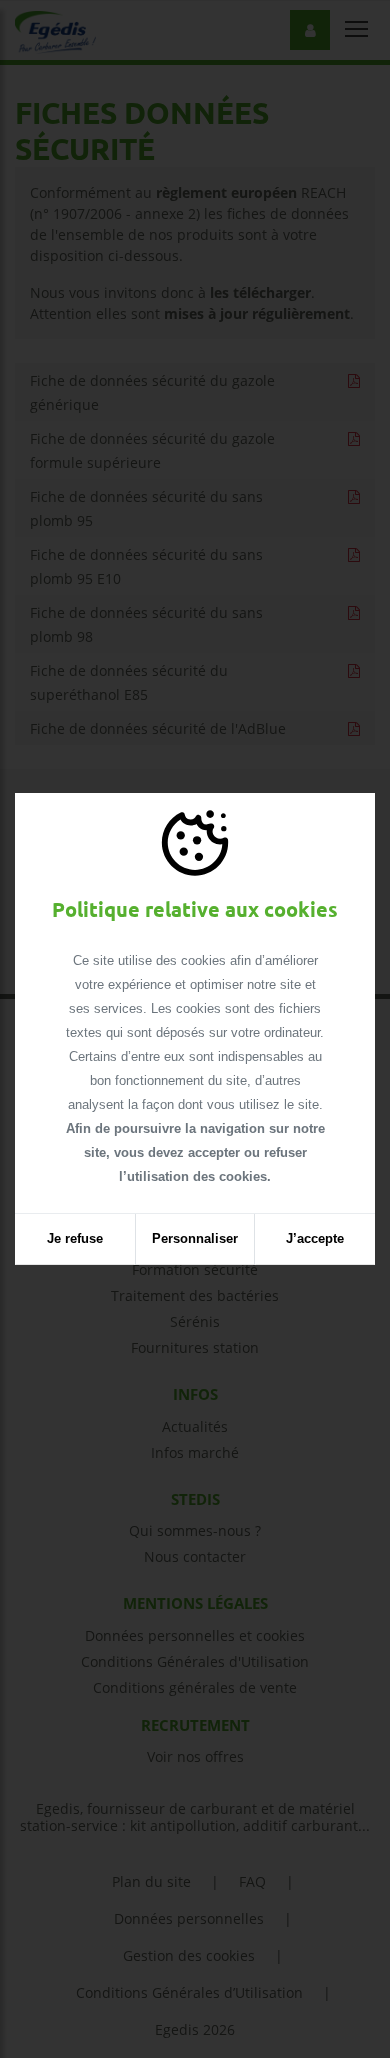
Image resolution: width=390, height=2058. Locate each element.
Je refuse (75, 1238)
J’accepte (315, 1238)
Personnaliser (195, 1238)
